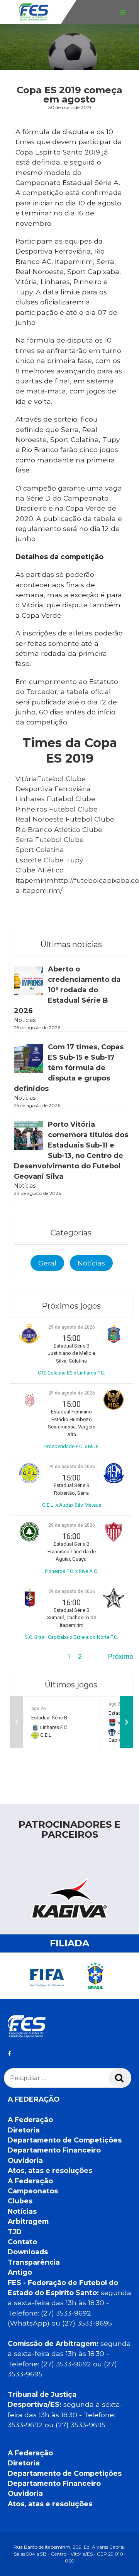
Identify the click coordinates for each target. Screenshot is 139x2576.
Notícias (91, 1263)
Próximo (121, 1657)
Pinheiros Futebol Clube (57, 809)
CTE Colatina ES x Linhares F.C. (71, 1373)
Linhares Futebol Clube (55, 799)
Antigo (20, 2272)
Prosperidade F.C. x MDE (71, 1446)
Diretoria (24, 2130)
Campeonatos (33, 2191)
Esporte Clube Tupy (49, 860)
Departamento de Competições (65, 2140)
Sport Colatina (40, 849)
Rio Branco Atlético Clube (59, 829)
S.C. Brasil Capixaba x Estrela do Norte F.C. (71, 1637)
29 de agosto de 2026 (72, 1327)
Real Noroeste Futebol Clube (65, 819)
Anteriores (25, 1657)
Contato (22, 2242)
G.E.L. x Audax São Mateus (72, 1505)
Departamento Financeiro (54, 2150)
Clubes (20, 2201)
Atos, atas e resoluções (50, 2170)
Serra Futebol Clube (50, 839)
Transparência (34, 2262)
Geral (47, 1263)
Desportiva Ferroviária (53, 789)
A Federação (30, 2120)
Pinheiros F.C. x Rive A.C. (71, 1571)
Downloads (28, 2252)
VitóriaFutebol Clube (51, 779)
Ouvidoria (25, 2160)
